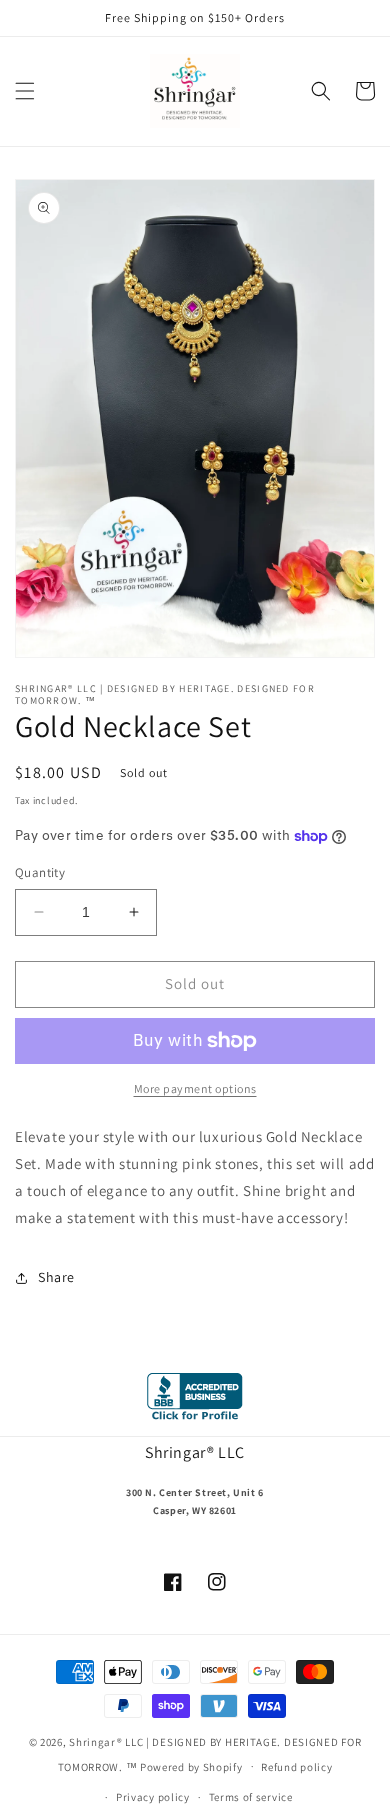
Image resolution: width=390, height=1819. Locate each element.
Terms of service (251, 1797)
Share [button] (56, 1277)
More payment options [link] (195, 1088)
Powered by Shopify (191, 1766)
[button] (25, 91)
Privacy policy (153, 1797)
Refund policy (296, 1767)
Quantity (40, 872)
